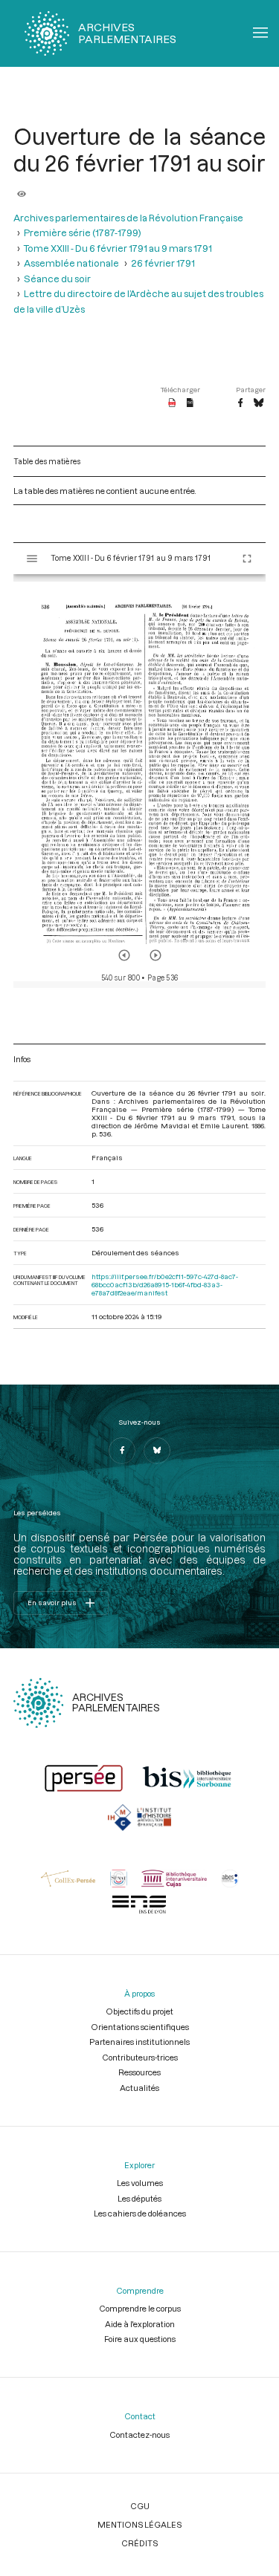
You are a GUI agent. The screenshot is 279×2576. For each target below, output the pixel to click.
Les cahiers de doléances (140, 2213)
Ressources (139, 2072)
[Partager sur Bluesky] (259, 403)
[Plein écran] (247, 559)
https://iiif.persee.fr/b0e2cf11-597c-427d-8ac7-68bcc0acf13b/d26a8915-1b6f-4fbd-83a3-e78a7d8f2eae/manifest (165, 1285)
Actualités (139, 2088)
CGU (140, 2506)
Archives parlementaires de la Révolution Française (128, 218)
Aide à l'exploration (140, 2324)
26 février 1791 (163, 263)
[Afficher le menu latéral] (32, 559)
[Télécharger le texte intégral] (190, 403)
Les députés (139, 2198)
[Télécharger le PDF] (172, 403)
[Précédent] (124, 955)
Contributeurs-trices (140, 2057)
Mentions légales (139, 2524)
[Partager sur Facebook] (240, 403)
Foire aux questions (140, 2339)
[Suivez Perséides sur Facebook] (122, 1451)
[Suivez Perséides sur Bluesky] (157, 1451)
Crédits (139, 2543)
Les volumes (140, 2183)
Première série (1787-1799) (83, 232)
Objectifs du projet (139, 2011)
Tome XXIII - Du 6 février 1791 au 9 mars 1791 (118, 248)
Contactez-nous (139, 2434)
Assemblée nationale (71, 263)
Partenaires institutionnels (139, 2042)
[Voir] (22, 189)
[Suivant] (155, 955)
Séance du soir (57, 279)
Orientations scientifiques (140, 2027)
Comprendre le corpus (140, 2308)
